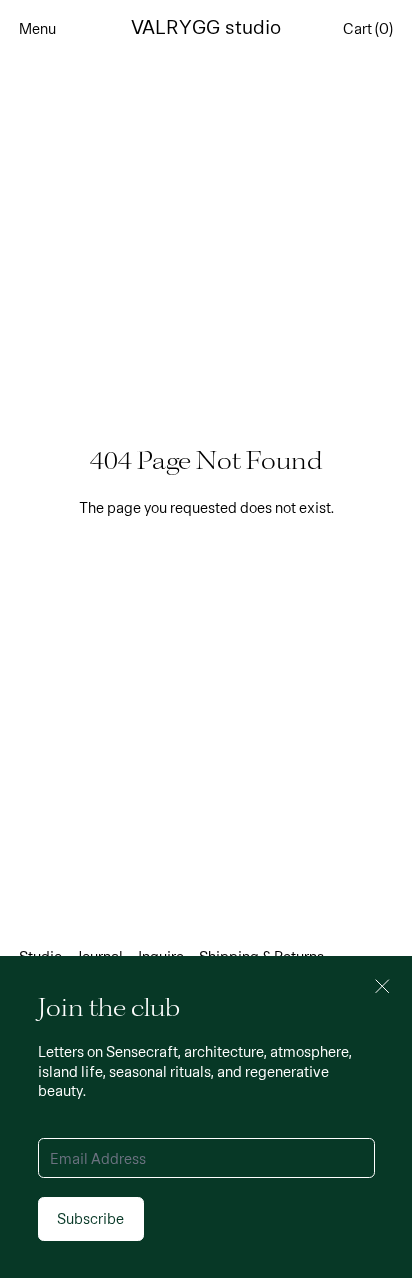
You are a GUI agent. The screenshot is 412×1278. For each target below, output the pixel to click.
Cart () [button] (368, 28)
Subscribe (90, 1218)
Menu (37, 28)
